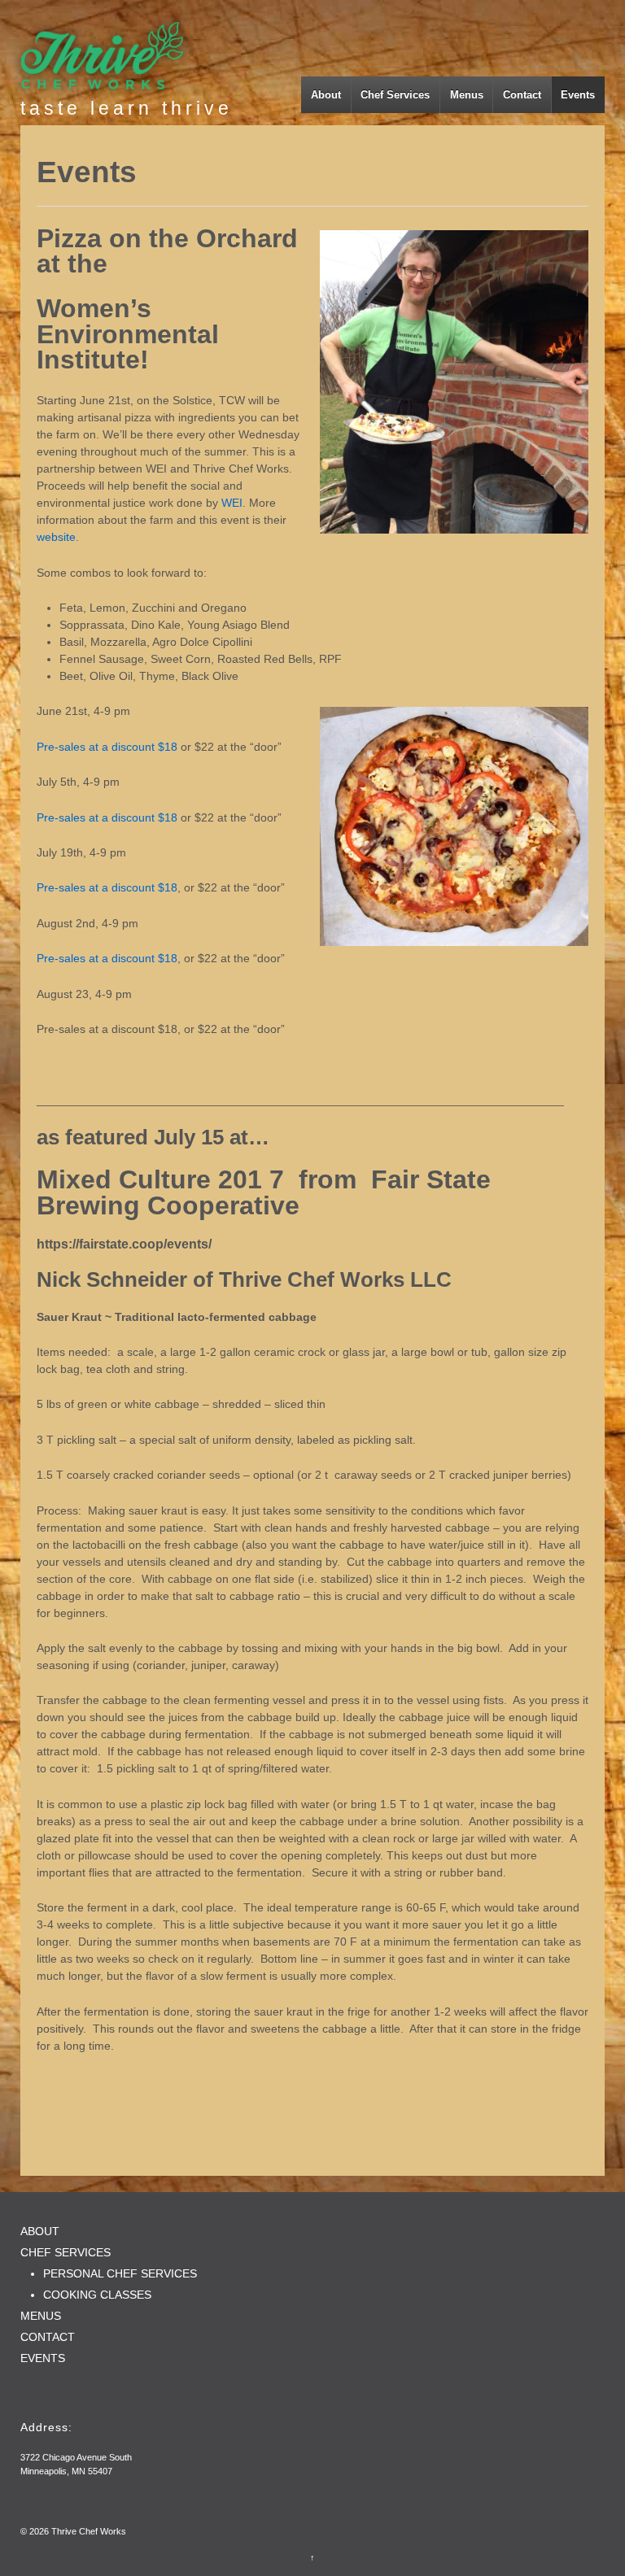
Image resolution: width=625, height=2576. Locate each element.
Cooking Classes (97, 2295)
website (56, 537)
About (326, 95)
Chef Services (395, 95)
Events (578, 95)
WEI (232, 503)
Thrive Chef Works (87, 2531)
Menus (467, 95)
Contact (522, 95)
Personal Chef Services (120, 2273)
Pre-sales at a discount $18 (107, 747)
